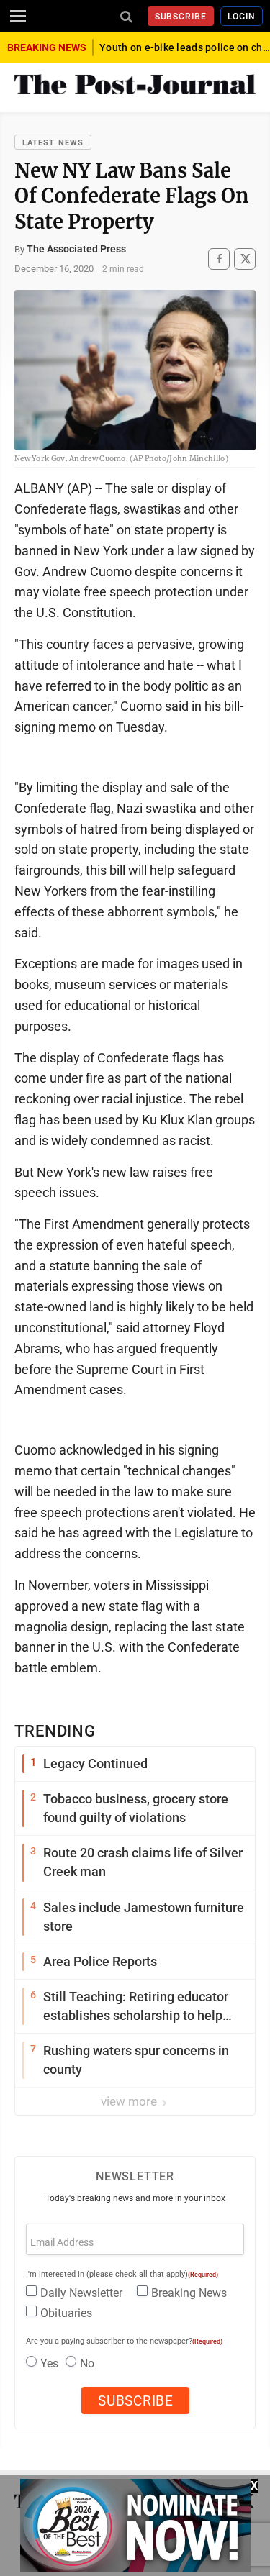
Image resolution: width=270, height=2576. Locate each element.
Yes (49, 2363)
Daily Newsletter (81, 2293)
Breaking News (189, 2293)
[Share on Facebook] (219, 259)
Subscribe (181, 17)
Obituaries (66, 2313)
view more (130, 2101)
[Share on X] (245, 259)
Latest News (53, 143)
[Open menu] (18, 16)
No (87, 2363)
